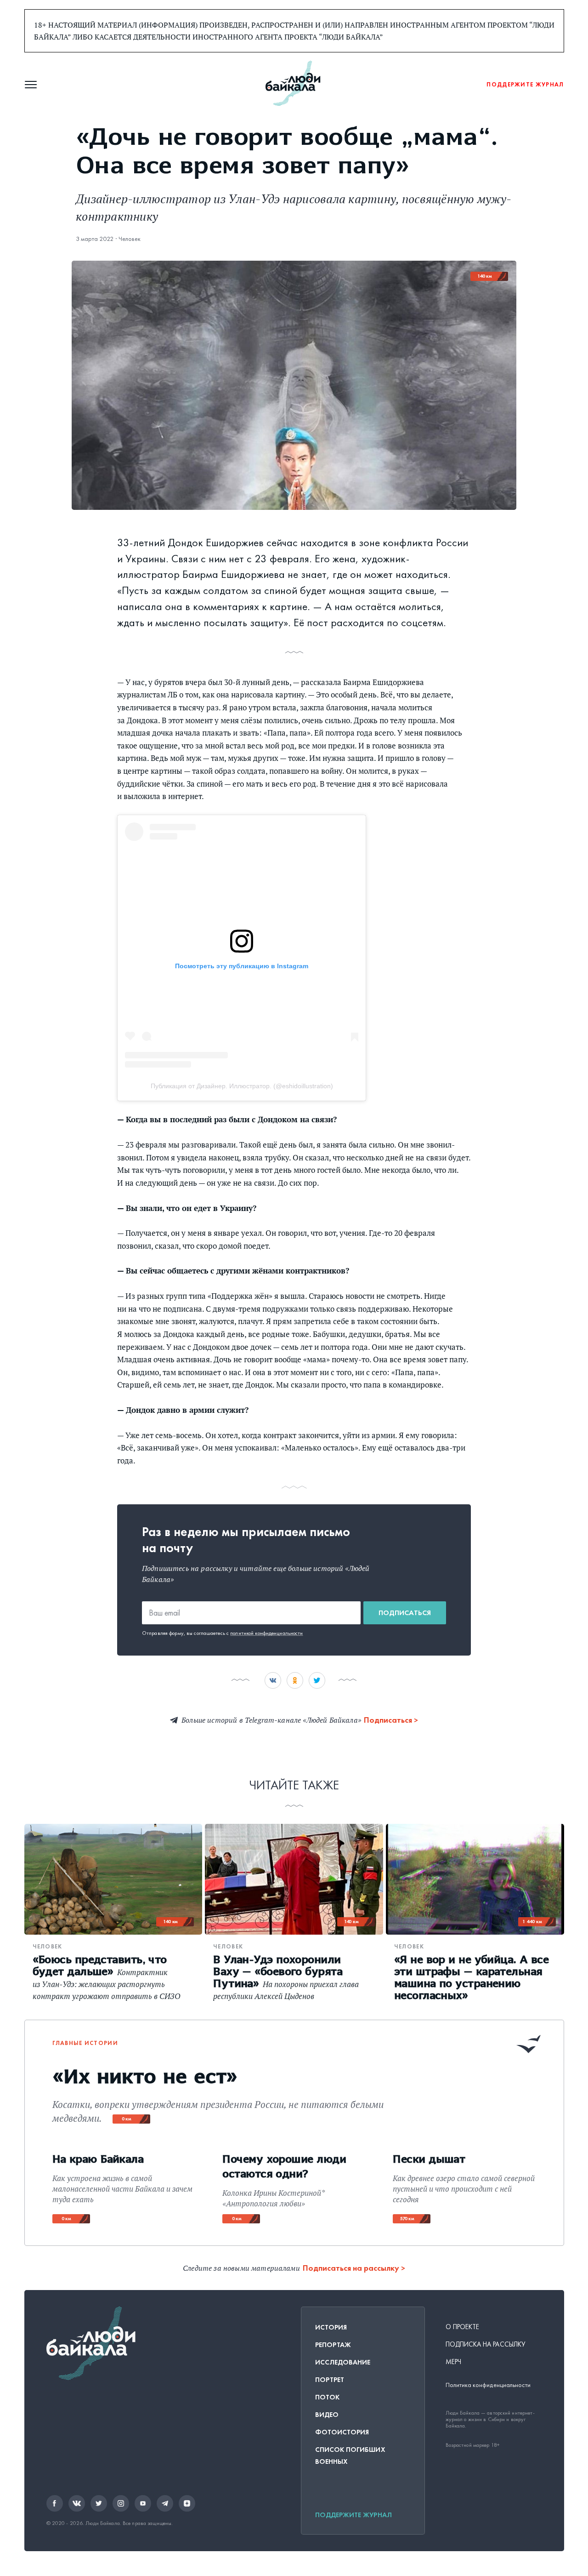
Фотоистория (342, 2432)
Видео (327, 2415)
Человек (130, 239)
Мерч (453, 2362)
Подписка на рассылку (486, 2344)
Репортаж (333, 2345)
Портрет (330, 2380)
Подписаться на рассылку (351, 2268)
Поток (327, 2397)
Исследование (343, 2362)
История (331, 2327)
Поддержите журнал (353, 2515)
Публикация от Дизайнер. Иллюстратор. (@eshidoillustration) (242, 1086)
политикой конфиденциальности (266, 1633)
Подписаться (405, 1613)
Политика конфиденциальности (488, 2385)
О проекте (463, 2327)
